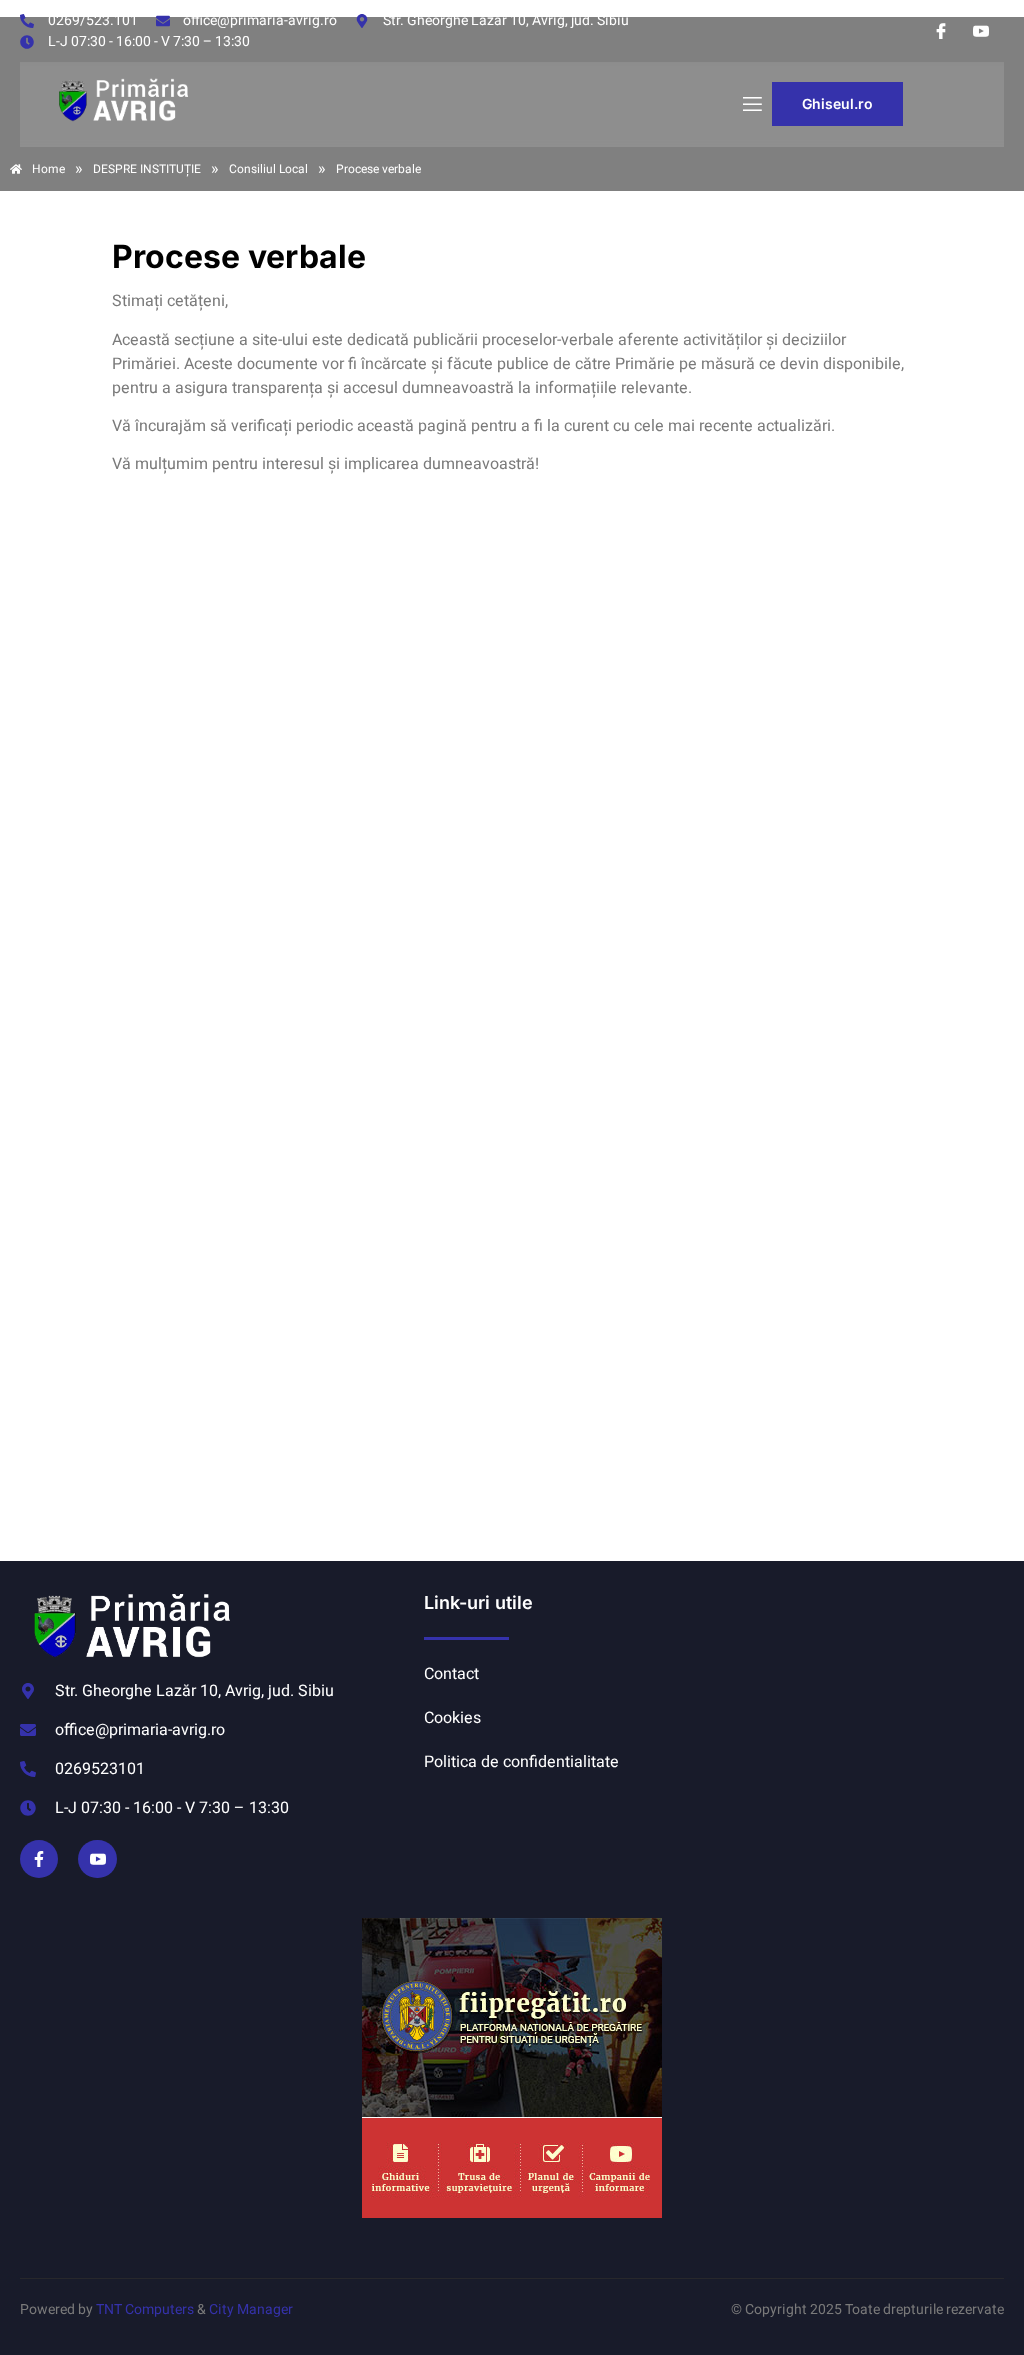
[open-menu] (751, 104)
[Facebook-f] (39, 1859)
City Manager (251, 2309)
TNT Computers (145, 2309)
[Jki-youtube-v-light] (97, 1859)
